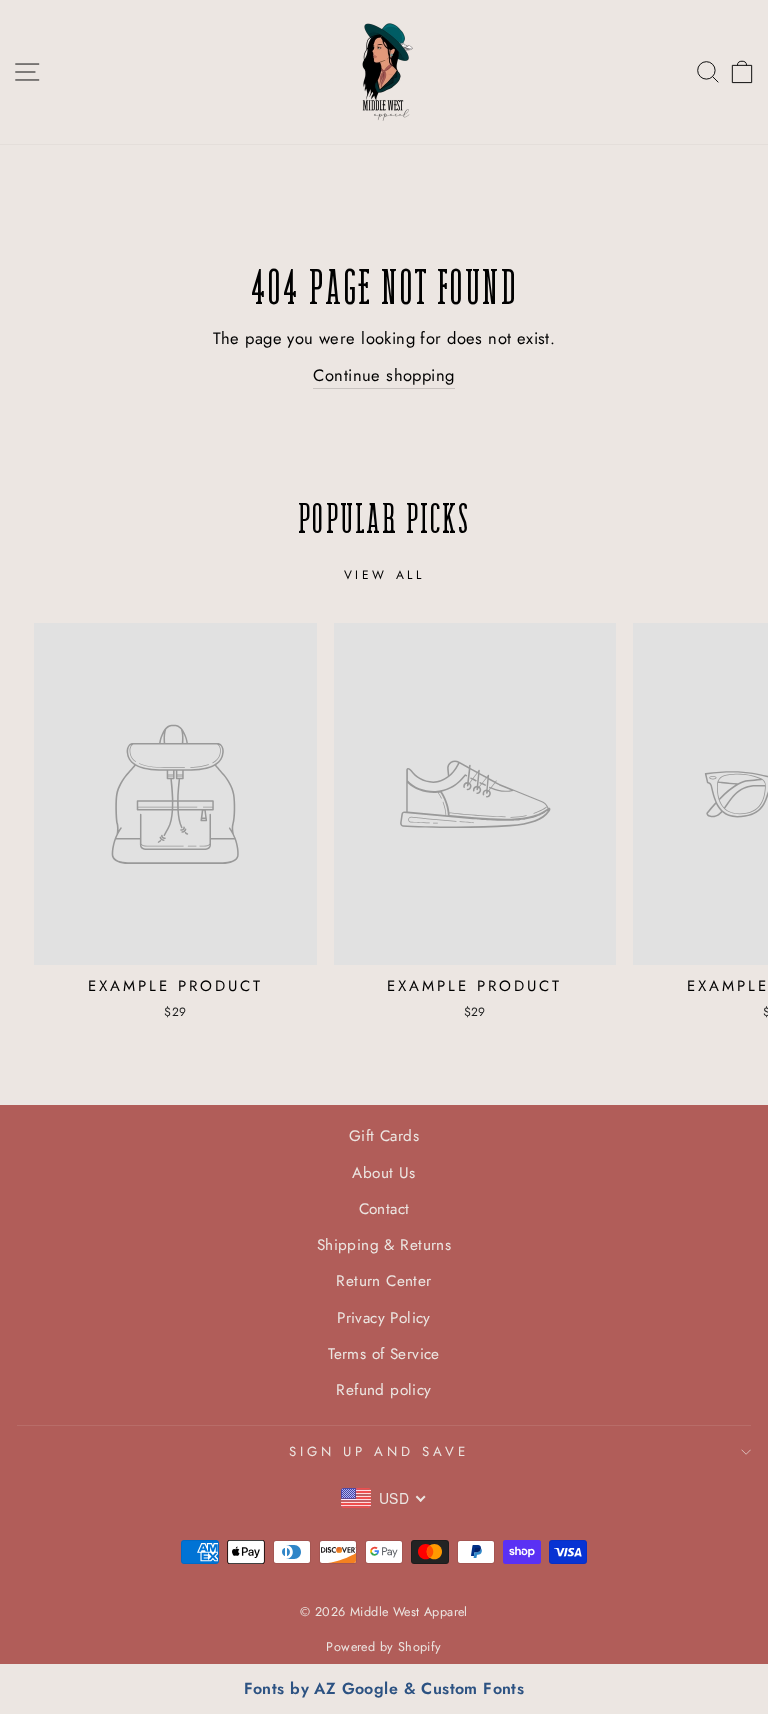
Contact (384, 1209)
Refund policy (383, 1390)
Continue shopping (383, 375)
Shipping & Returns (384, 1245)
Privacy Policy (384, 1318)
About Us (383, 1173)
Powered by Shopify (383, 1647)
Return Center (383, 1281)
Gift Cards (384, 1136)
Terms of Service (384, 1354)
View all (384, 575)
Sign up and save (379, 1451)
